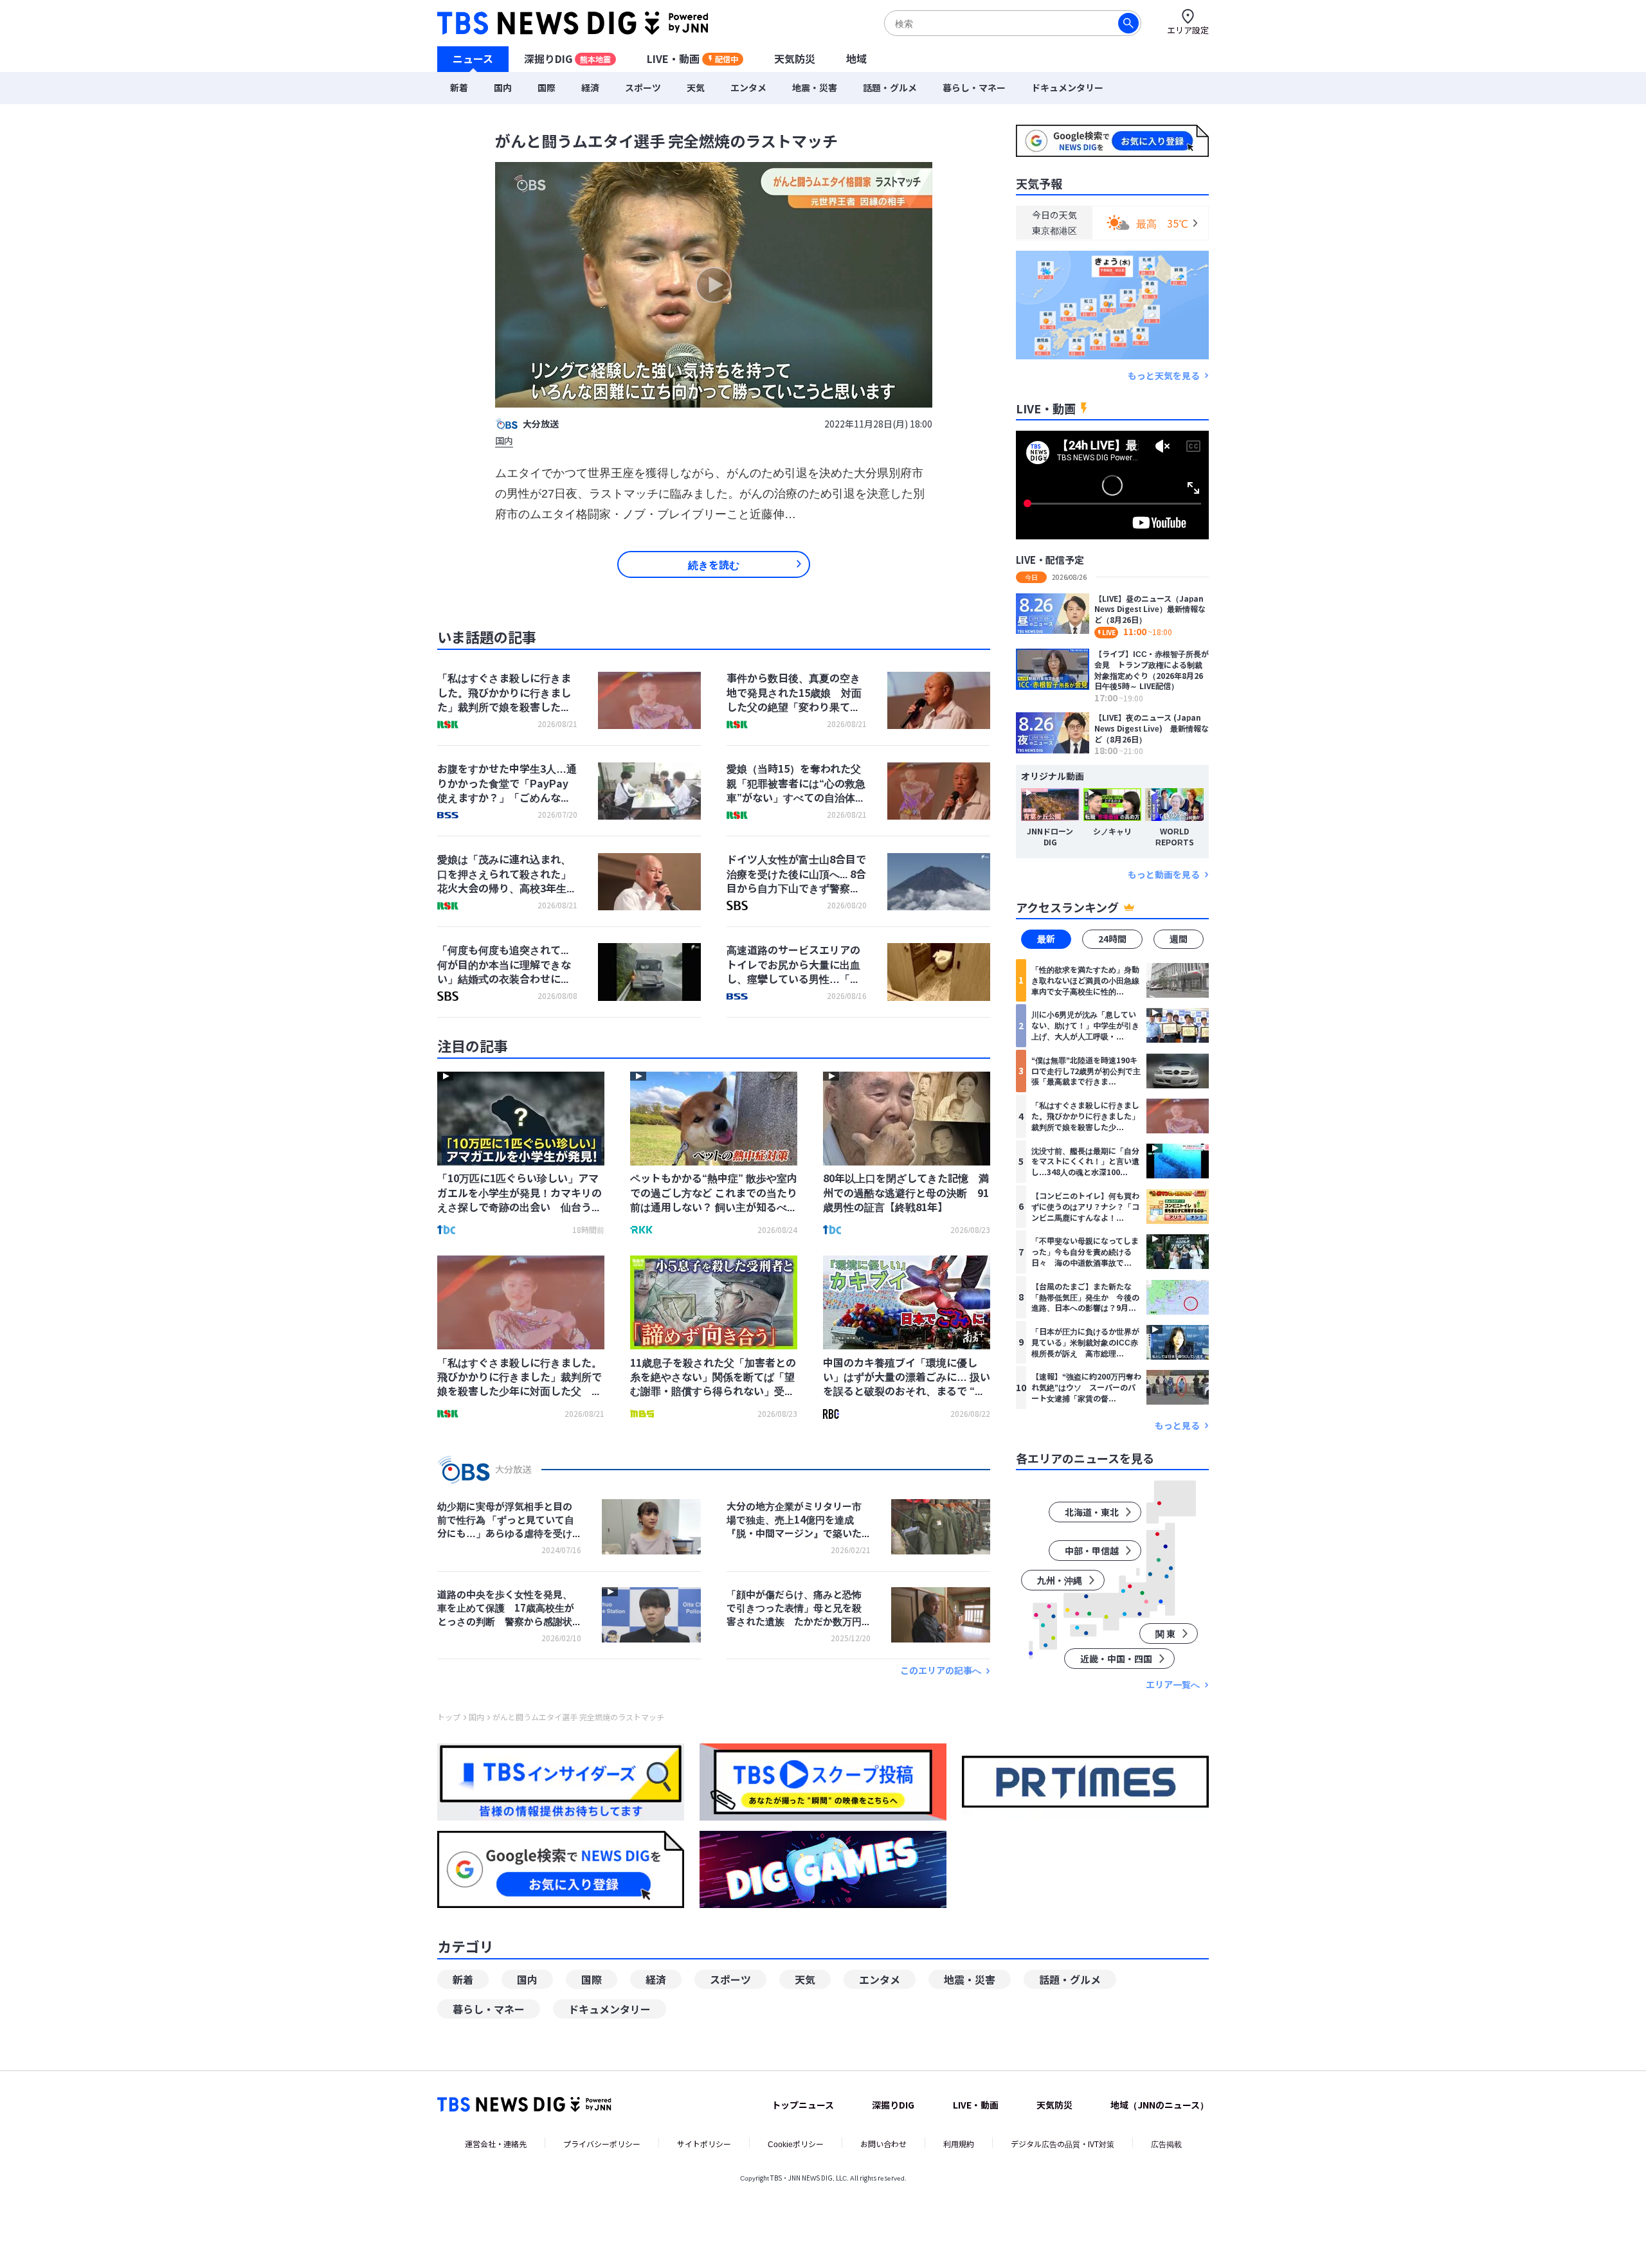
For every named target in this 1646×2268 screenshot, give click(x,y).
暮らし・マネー (974, 87)
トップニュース (803, 2105)
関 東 (1165, 1634)
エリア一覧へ (1173, 1685)
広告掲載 (1166, 2144)
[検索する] (1128, 23)
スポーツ (643, 87)
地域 (856, 59)
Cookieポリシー (796, 2144)
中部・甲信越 (1092, 1551)
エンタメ (748, 87)
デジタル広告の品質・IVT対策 (1063, 2144)
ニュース (473, 59)
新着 (459, 87)
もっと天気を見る (1164, 375)
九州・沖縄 (1060, 1580)
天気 (696, 87)
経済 (590, 87)
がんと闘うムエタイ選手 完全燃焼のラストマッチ (578, 1717)
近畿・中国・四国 (1116, 1659)
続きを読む (714, 564)
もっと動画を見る (1164, 874)
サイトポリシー (704, 2144)
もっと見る (1177, 1426)
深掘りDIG (567, 59)
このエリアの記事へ (941, 1670)
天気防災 (795, 59)
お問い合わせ (883, 2144)
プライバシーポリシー (602, 2144)
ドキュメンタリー (1067, 87)
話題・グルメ (890, 87)
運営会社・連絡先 (496, 2144)
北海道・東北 (1092, 1512)
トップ (449, 1717)
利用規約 (959, 2144)
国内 (503, 87)
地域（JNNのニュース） (1160, 2105)
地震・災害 (815, 87)
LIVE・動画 (692, 59)
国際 (547, 87)
